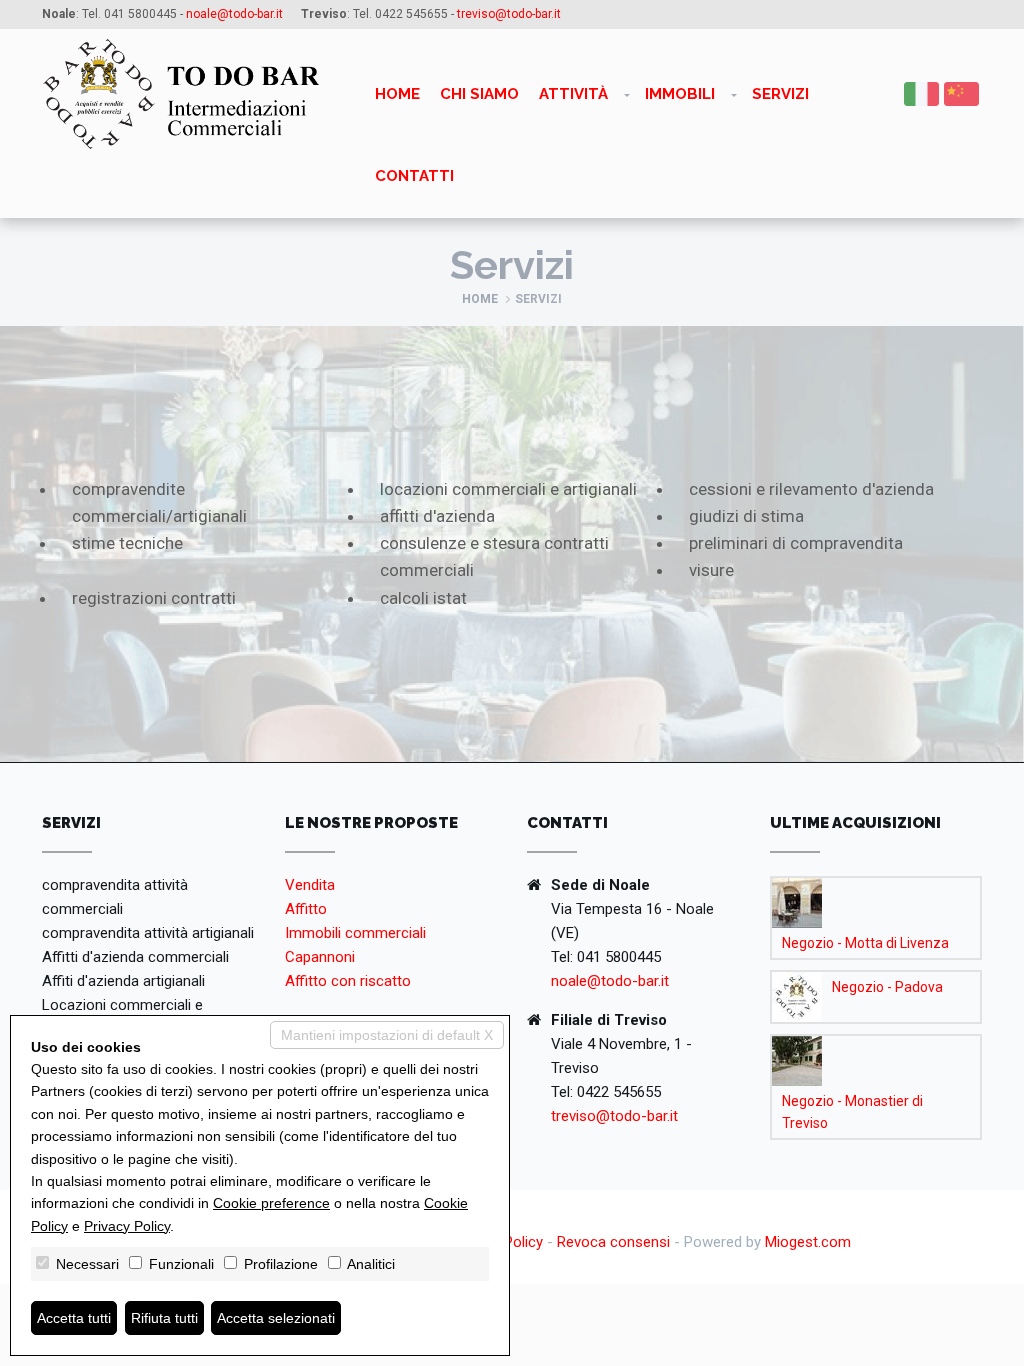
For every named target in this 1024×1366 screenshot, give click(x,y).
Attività (573, 94)
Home (397, 94)
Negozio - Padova (887, 987)
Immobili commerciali (355, 933)
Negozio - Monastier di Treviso (852, 1112)
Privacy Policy (127, 1226)
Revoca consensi (613, 1242)
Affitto (306, 909)
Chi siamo (479, 94)
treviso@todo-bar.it (614, 1116)
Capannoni (320, 957)
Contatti (414, 176)
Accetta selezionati (276, 1318)
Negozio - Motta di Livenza (865, 943)
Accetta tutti (74, 1318)
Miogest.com (808, 1242)
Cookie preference (271, 1203)
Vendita (310, 885)
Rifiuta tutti (164, 1318)
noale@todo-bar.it (610, 981)
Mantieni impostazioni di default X (387, 1035)
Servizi (780, 94)
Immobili (680, 94)
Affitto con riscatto (348, 981)
